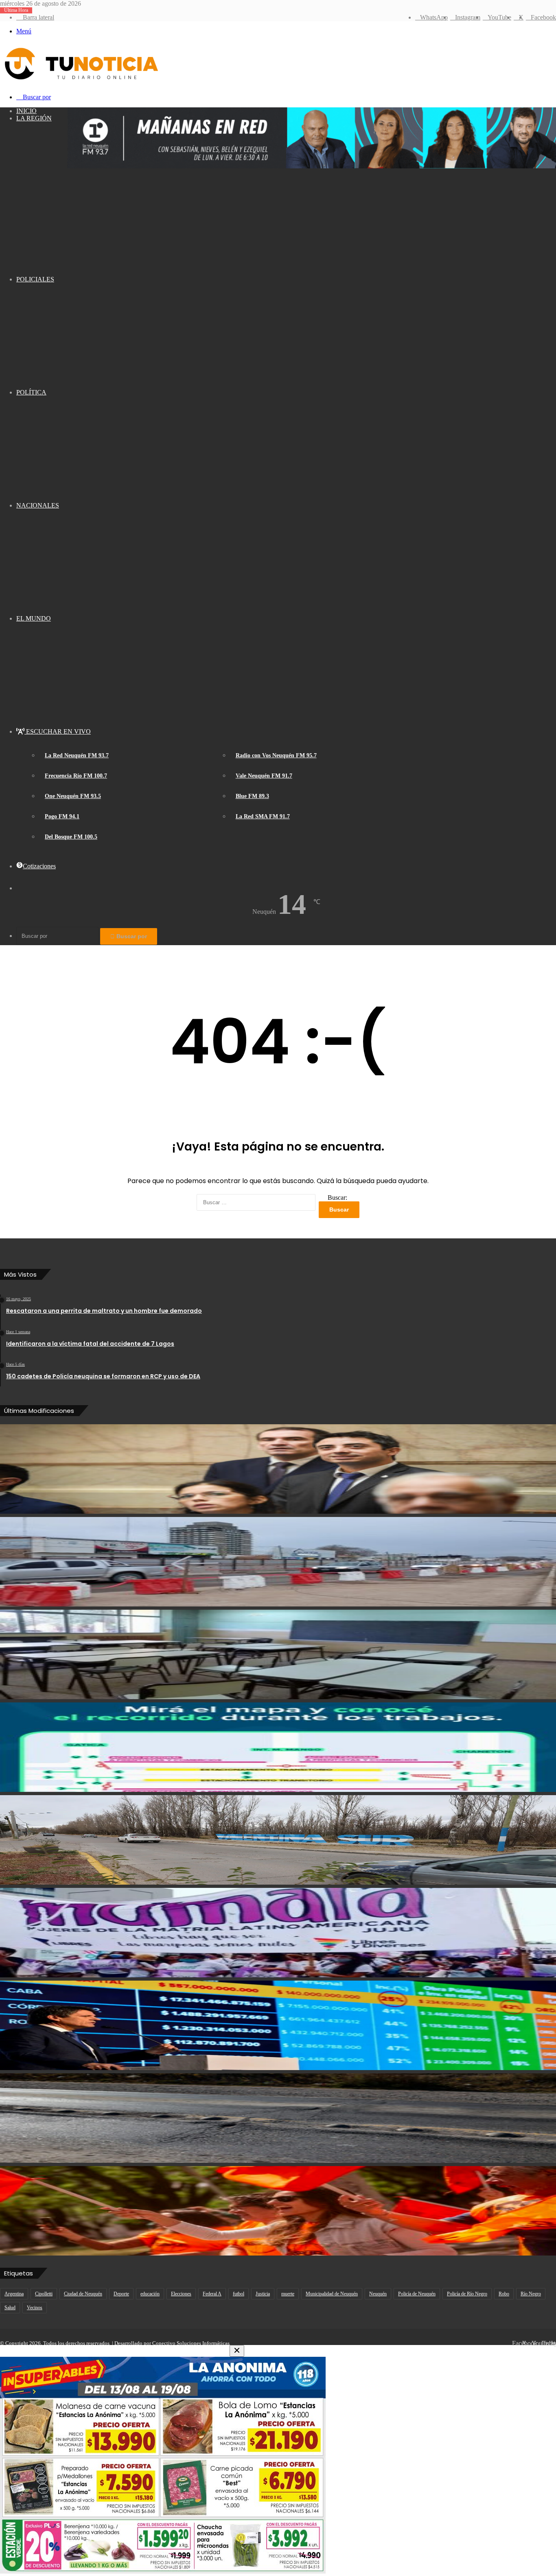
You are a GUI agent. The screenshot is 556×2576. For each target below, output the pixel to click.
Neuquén (378, 2294)
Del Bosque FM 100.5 (71, 837)
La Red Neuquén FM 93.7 (77, 755)
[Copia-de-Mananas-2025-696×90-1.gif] (312, 166)
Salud (10, 2308)
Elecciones (181, 2294)
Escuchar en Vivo (58, 731)
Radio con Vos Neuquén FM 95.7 (276, 755)
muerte (288, 2294)
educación (150, 2294)
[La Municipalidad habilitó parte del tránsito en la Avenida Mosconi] (278, 1562)
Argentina (14, 2294)
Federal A (212, 2294)
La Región (34, 118)
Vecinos (35, 2308)
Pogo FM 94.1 (62, 816)
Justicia (263, 2294)
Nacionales (38, 505)
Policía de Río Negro (467, 2294)
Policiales (35, 279)
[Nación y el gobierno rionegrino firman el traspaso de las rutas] (278, 2118)
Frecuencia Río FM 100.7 (76, 776)
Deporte (121, 2294)
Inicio (26, 111)
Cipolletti (44, 2294)
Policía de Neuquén (417, 2294)
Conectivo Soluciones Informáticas (191, 2343)
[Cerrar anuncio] (237, 2351)
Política (31, 392)
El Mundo (34, 618)
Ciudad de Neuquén (83, 2294)
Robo (504, 2294)
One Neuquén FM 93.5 (73, 796)
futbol (239, 2294)
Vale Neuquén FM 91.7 (264, 776)
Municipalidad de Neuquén (332, 2294)
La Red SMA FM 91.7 (263, 816)
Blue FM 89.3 (252, 796)
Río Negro (531, 2294)
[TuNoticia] (81, 82)
